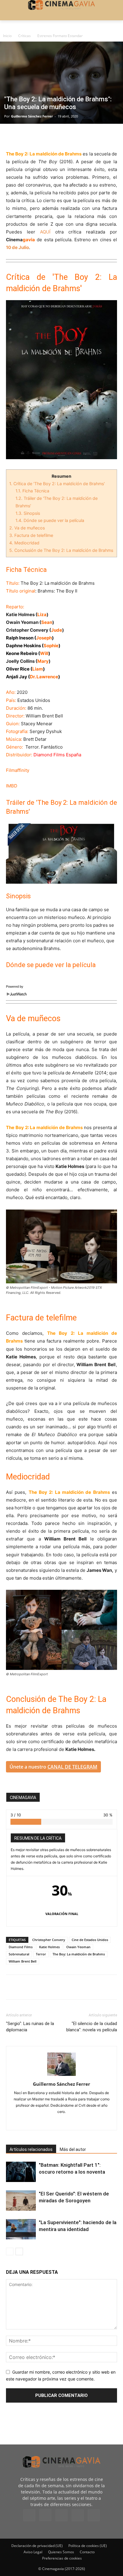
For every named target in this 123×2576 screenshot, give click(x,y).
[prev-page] (10, 2251)
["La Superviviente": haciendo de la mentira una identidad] (21, 2229)
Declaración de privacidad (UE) (37, 2546)
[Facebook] (12, 136)
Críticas (24, 36)
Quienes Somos (61, 2552)
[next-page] (19, 2251)
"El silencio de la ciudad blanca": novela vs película (92, 2027)
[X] (26, 136)
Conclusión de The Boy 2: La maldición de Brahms (61, 550)
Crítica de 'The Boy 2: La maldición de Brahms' (57, 484)
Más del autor (73, 2149)
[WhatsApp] (67, 136)
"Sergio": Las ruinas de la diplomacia (30, 2027)
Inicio (7, 36)
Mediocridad (25, 543)
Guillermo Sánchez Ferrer (32, 116)
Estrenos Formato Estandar (60, 36)
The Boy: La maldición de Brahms (79, 1954)
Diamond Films (21, 1947)
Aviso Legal (33, 2552)
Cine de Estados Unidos (90, 1940)
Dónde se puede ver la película (50, 520)
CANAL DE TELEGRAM (72, 1767)
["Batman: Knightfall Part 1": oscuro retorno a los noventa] (21, 2172)
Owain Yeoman (78, 1947)
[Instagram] (45, 2515)
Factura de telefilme (31, 535)
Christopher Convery (49, 1940)
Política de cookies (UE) (88, 2546)
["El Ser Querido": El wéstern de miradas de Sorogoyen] (21, 2201)
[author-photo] (61, 2076)
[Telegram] (53, 136)
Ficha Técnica (32, 491)
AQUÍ (45, 232)
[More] (81, 136)
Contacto (87, 2552)
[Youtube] (94, 2515)
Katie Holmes (49, 1947)
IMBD (12, 786)
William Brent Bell (23, 1961)
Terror (41, 1954)
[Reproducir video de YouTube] (61, 852)
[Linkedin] (39, 136)
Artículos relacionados (31, 2149)
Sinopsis (28, 513)
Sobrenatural (19, 1954)
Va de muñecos (27, 528)
